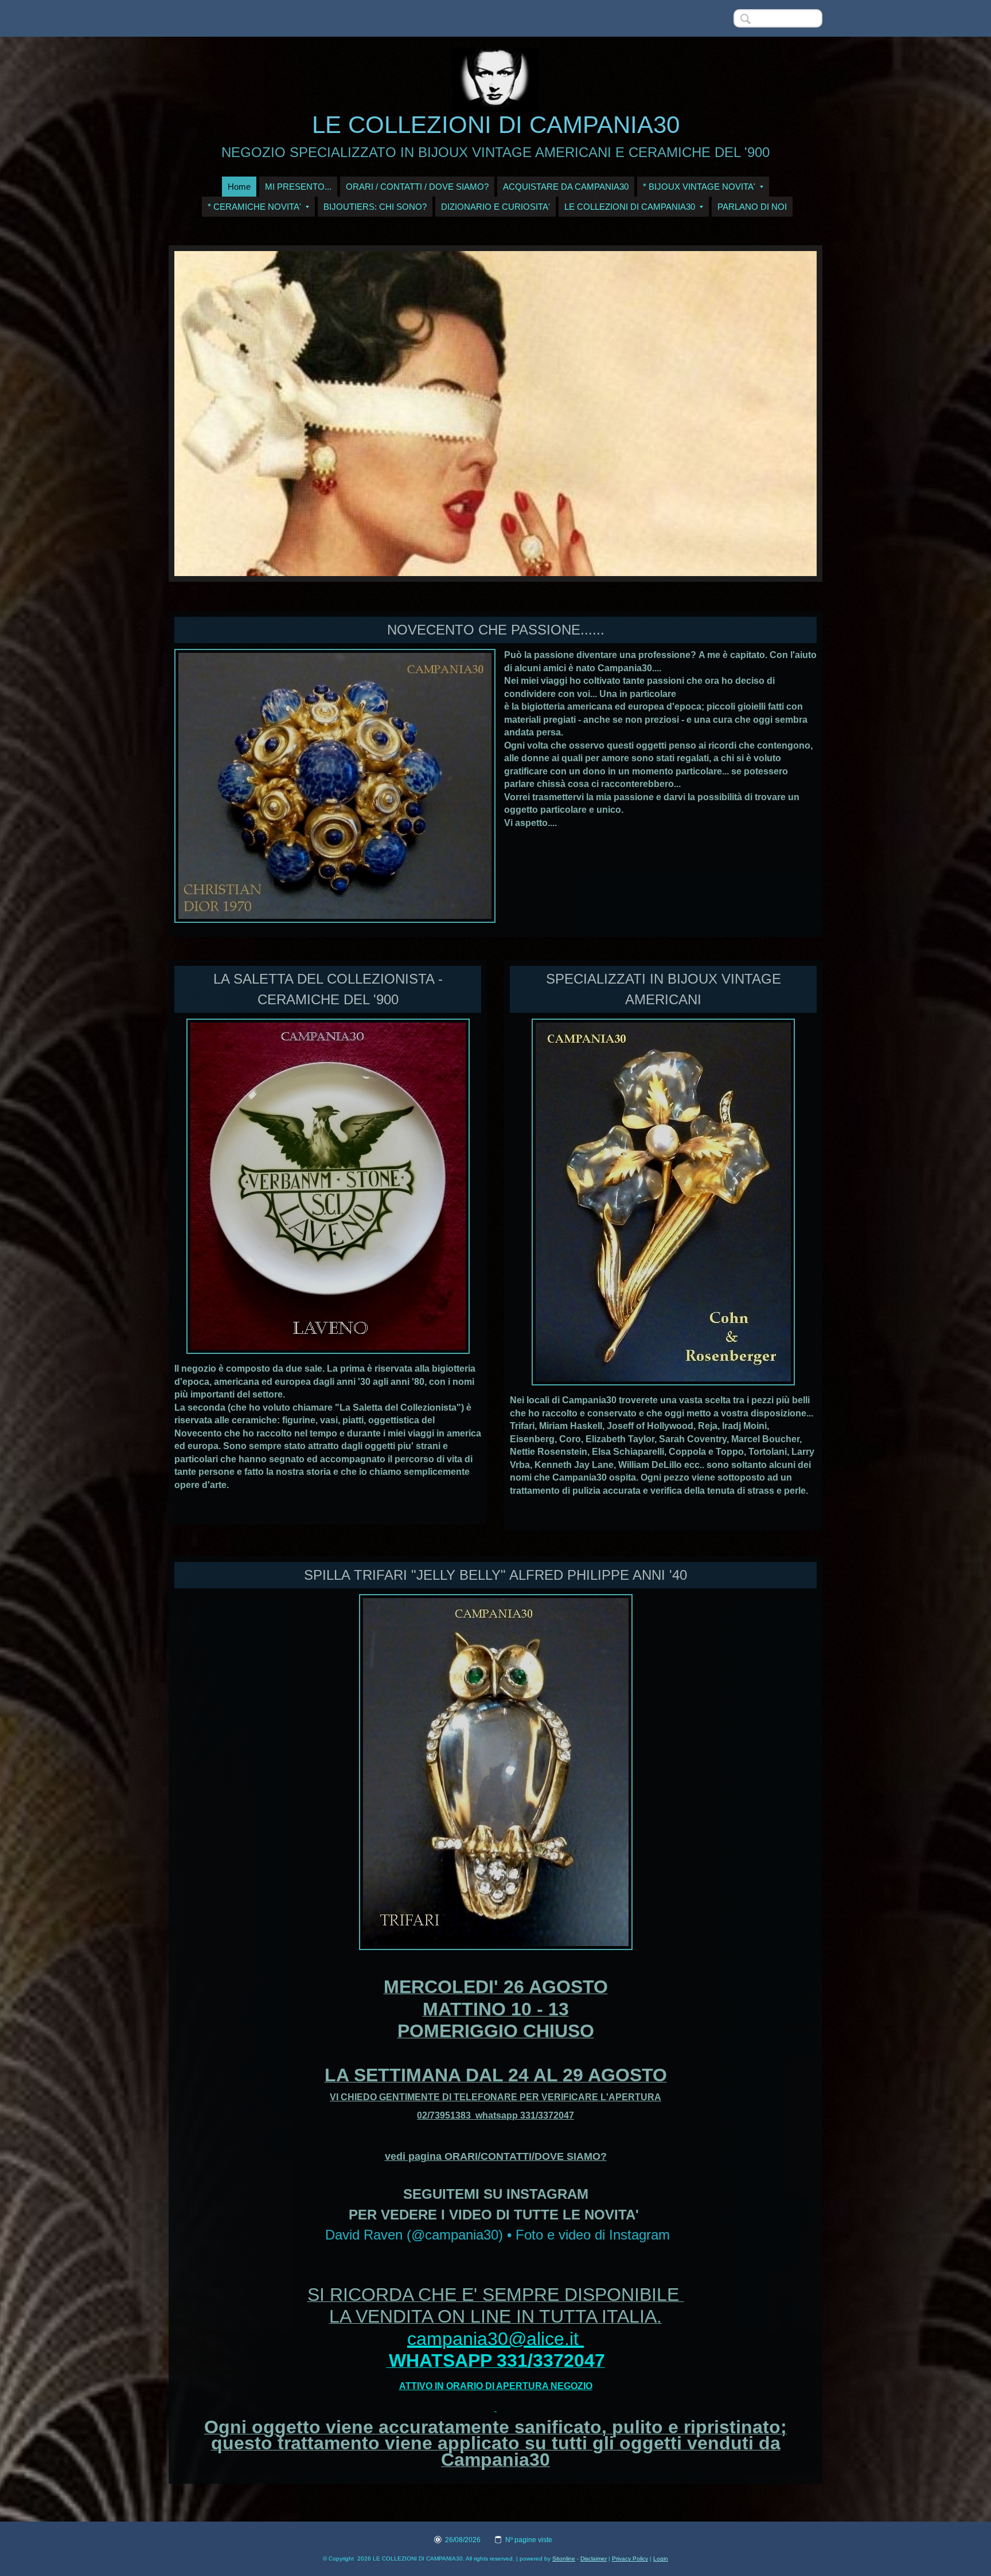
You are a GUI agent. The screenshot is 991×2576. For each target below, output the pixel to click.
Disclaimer (594, 2559)
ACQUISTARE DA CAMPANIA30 (566, 187)
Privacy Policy (630, 2559)
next (785, 414)
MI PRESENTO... (298, 187)
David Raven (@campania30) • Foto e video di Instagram (498, 2235)
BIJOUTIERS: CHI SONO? (375, 207)
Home (239, 187)
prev (206, 414)
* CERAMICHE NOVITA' (254, 207)
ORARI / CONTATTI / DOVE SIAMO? (417, 187)
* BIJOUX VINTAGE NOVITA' (699, 187)
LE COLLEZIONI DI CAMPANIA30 (496, 125)
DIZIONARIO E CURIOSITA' (495, 207)
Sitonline (564, 2559)
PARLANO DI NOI (752, 207)
